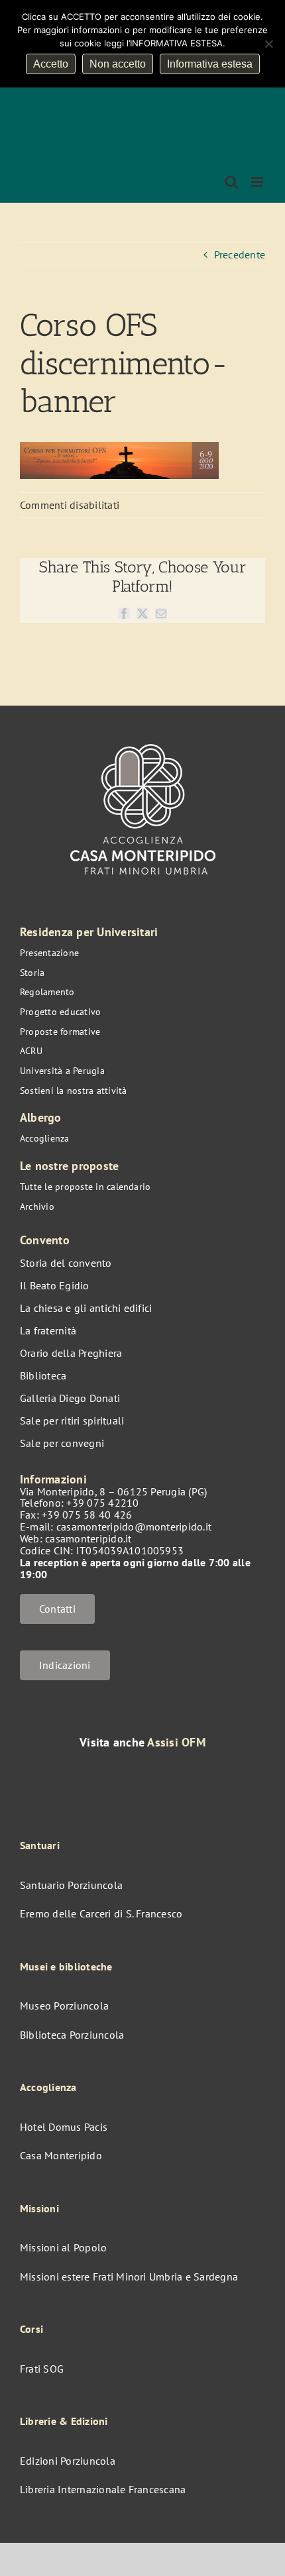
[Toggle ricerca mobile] (231, 182)
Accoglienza (45, 1138)
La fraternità (48, 1330)
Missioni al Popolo (63, 2247)
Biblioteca (43, 1375)
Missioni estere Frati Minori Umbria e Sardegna (129, 2277)
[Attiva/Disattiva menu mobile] (258, 182)
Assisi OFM (176, 1742)
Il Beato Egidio (55, 1285)
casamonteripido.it (88, 1538)
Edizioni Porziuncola (68, 2461)
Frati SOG (42, 2369)
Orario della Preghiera (71, 1353)
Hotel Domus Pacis (64, 2127)
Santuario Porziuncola (71, 1885)
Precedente (240, 254)
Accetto (51, 64)
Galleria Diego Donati (70, 1398)
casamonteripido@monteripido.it (134, 1527)
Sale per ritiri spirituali (72, 1421)
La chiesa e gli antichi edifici (86, 1308)
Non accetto (118, 64)
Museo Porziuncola (64, 2006)
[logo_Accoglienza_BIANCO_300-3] (143, 737)
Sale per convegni (62, 1443)
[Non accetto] (268, 44)
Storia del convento (66, 1263)
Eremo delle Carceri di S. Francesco (101, 1913)
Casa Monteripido (61, 2155)
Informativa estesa (210, 64)
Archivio (37, 1207)
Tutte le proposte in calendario (85, 1187)
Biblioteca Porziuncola (72, 2035)
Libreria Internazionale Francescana (103, 2489)
